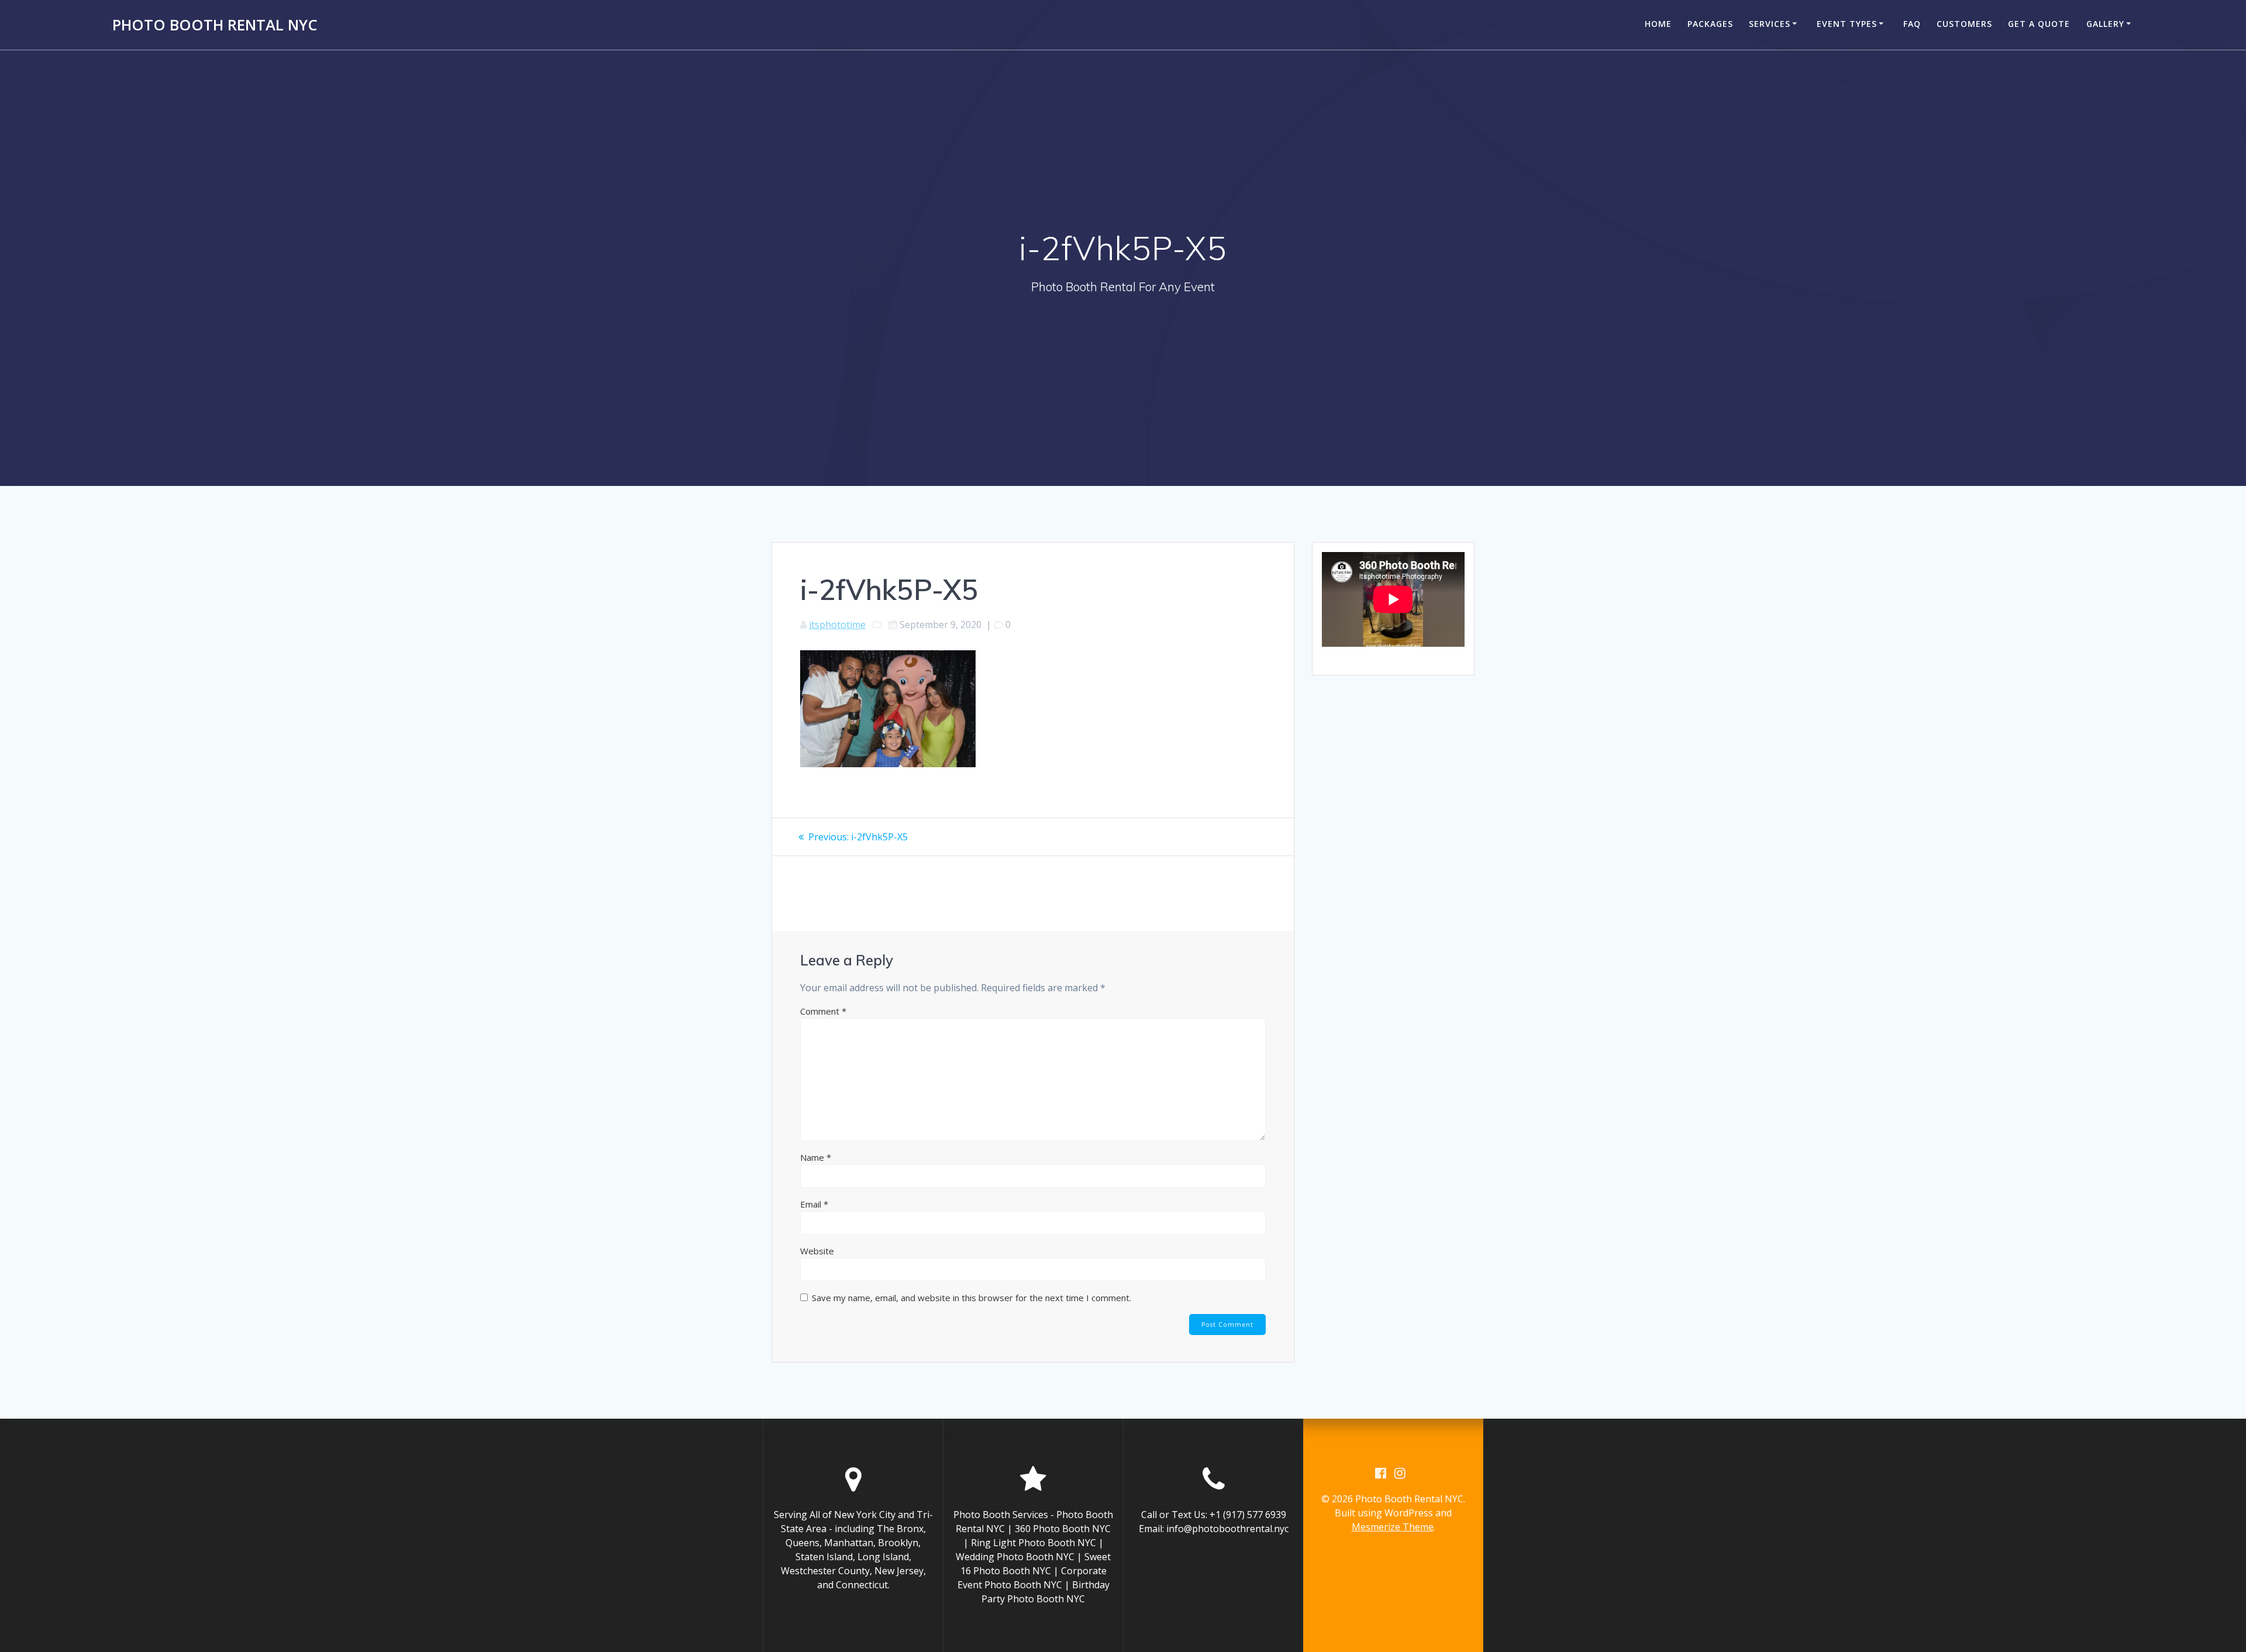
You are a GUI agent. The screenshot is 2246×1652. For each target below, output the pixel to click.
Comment (823, 1011)
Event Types (1847, 24)
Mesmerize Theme (1393, 1527)
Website (817, 1251)
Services (1770, 24)
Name (816, 1157)
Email (814, 1204)
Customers (1964, 24)
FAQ (1912, 24)
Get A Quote (2039, 24)
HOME (1658, 24)
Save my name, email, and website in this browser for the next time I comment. (972, 1298)
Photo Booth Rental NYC (215, 25)
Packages (1710, 24)
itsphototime (837, 625)
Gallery (2105, 24)
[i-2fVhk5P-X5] (888, 764)
